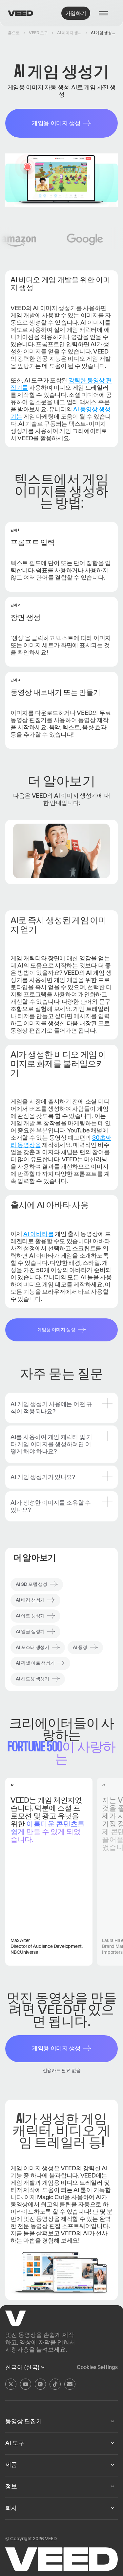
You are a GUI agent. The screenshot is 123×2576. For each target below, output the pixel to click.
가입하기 (76, 13)
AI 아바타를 (38, 1234)
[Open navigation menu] (105, 13)
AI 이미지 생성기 (69, 33)
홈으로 (14, 33)
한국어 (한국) (22, 2367)
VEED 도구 (38, 33)
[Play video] (61, 851)
